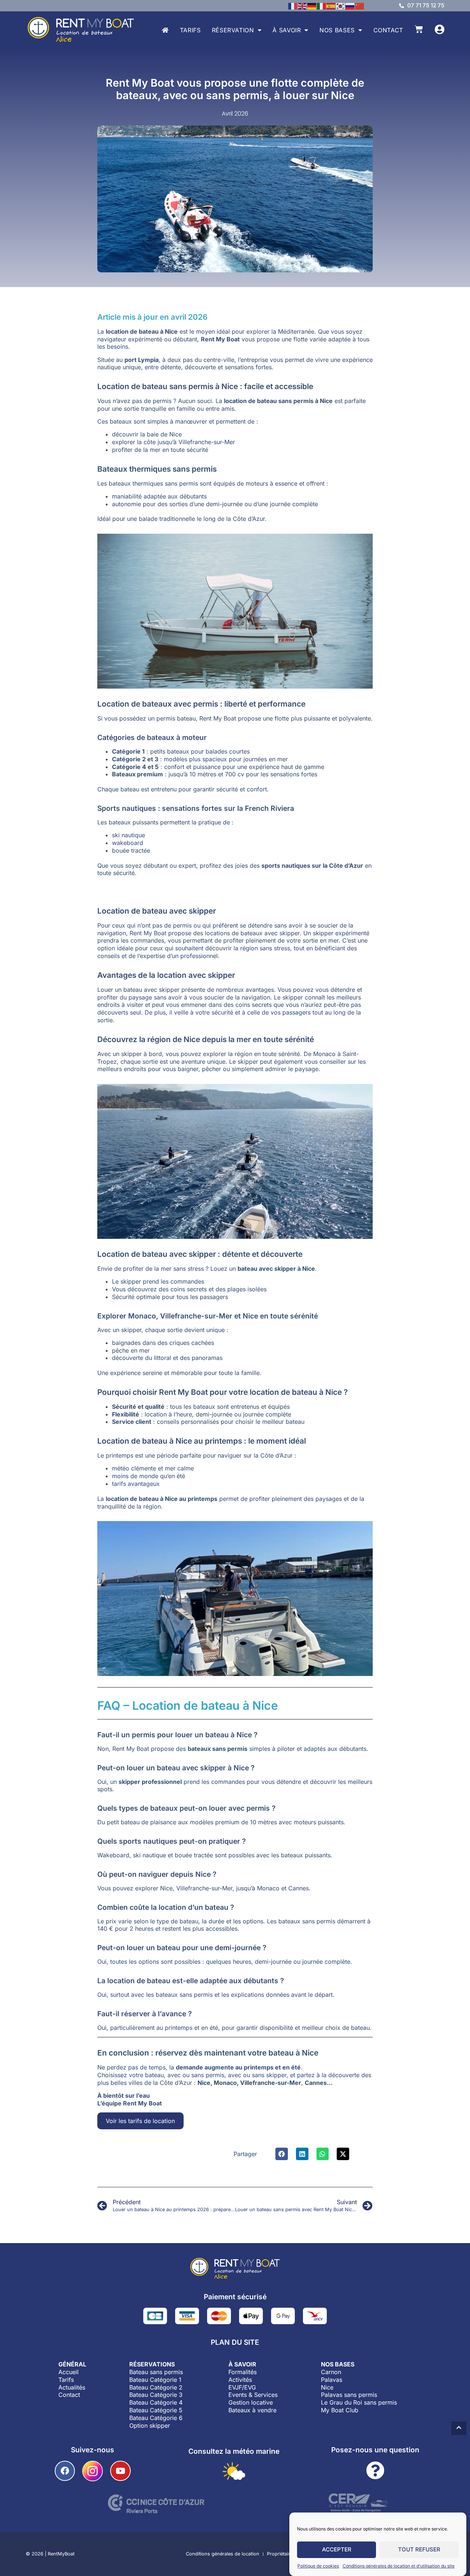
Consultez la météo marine (234, 2451)
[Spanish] (331, 6)
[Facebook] (65, 2471)
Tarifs (190, 30)
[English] (303, 6)
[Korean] (341, 6)
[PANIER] (419, 29)
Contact (388, 30)
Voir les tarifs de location (140, 2121)
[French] (293, 6)
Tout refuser (419, 2550)
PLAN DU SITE (235, 2342)
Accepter (337, 2550)
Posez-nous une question (375, 2450)
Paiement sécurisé (235, 2297)
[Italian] (322, 6)
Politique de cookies (318, 2566)
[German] (312, 6)
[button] (282, 2154)
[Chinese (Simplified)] (360, 6)
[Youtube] (120, 2471)
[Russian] (350, 6)
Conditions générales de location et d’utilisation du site (399, 2566)
